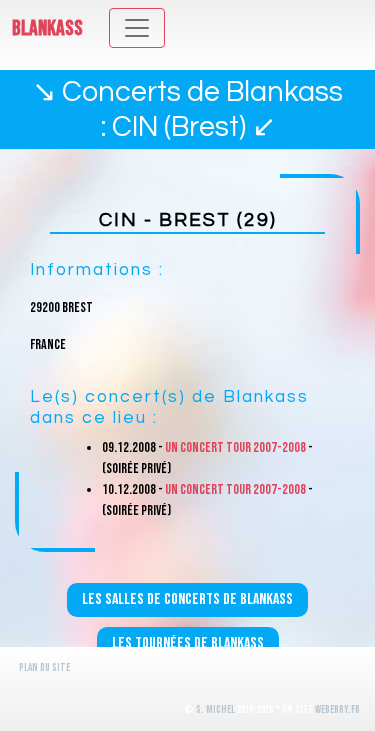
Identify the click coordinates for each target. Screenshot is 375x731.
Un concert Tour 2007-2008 (235, 447)
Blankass (47, 28)
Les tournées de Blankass (188, 643)
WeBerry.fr (337, 709)
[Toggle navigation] (137, 28)
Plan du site (44, 667)
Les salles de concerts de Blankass (187, 599)
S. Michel (215, 709)
